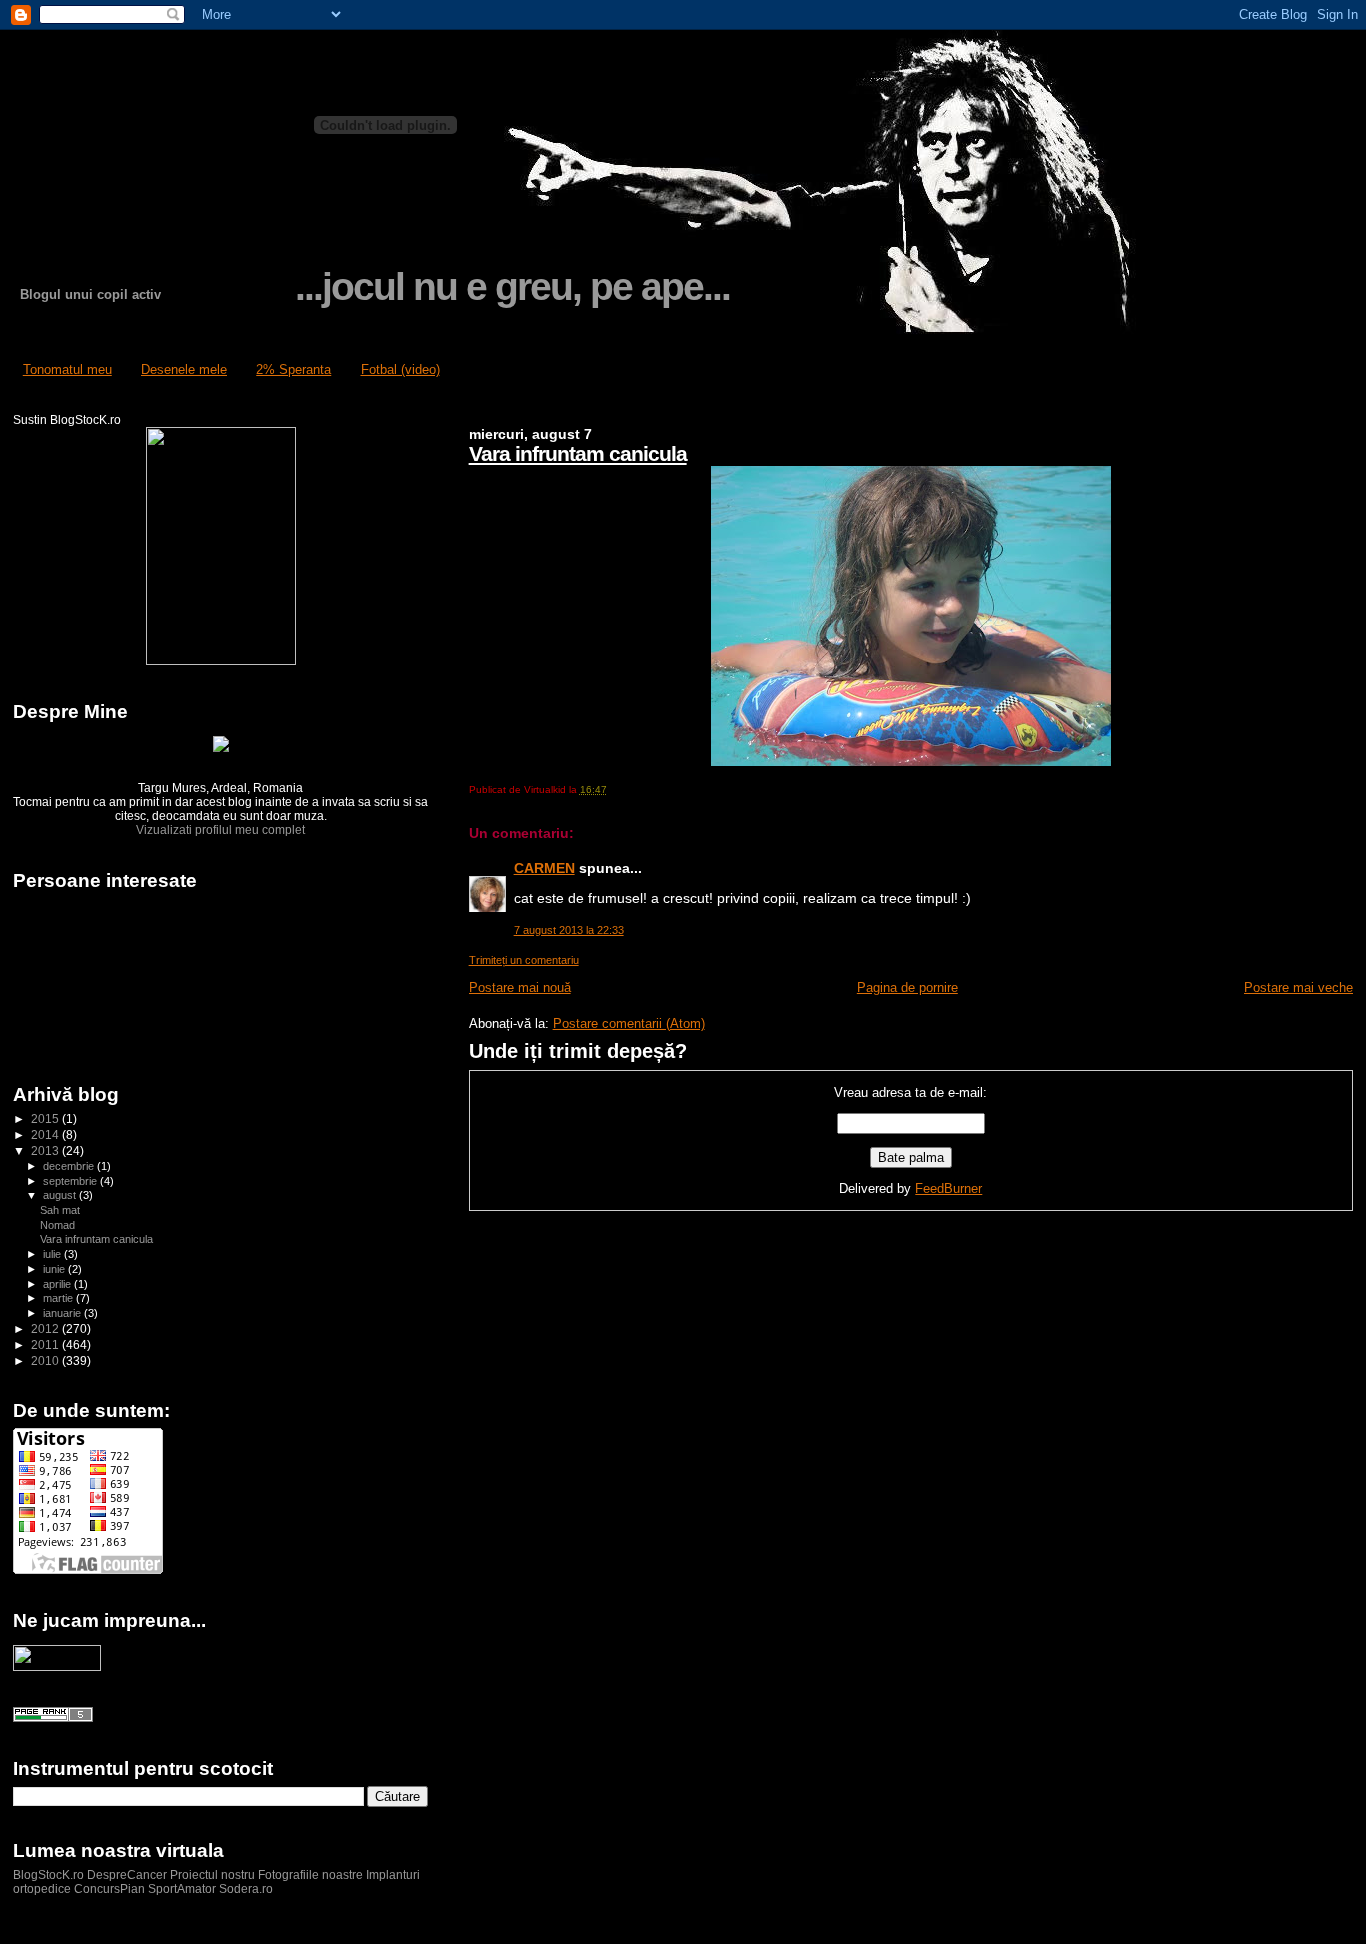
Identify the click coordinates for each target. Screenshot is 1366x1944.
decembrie (70, 1166)
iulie (53, 1254)
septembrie (71, 1181)
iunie (55, 1269)
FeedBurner (948, 1188)
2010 (46, 1360)
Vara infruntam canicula (578, 453)
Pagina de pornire (907, 987)
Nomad (57, 1225)
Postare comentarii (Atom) (629, 1023)
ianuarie (63, 1313)
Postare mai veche (1298, 987)
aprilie (58, 1284)
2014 (46, 1134)
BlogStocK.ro (50, 1875)
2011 (46, 1344)
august (61, 1195)
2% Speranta (293, 369)
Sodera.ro (246, 1889)
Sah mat (60, 1210)
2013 (46, 1150)
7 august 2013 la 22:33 (569, 930)
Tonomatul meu (67, 369)
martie (59, 1298)
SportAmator (182, 1889)
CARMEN (544, 868)
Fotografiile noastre (310, 1875)
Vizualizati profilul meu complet (220, 830)
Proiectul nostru (212, 1875)
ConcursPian (109, 1889)
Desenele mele (184, 369)
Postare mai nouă (520, 987)
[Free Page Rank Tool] (53, 1718)
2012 (46, 1328)
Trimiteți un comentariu (524, 960)
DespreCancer (127, 1875)
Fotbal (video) (400, 369)
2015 (46, 1118)
